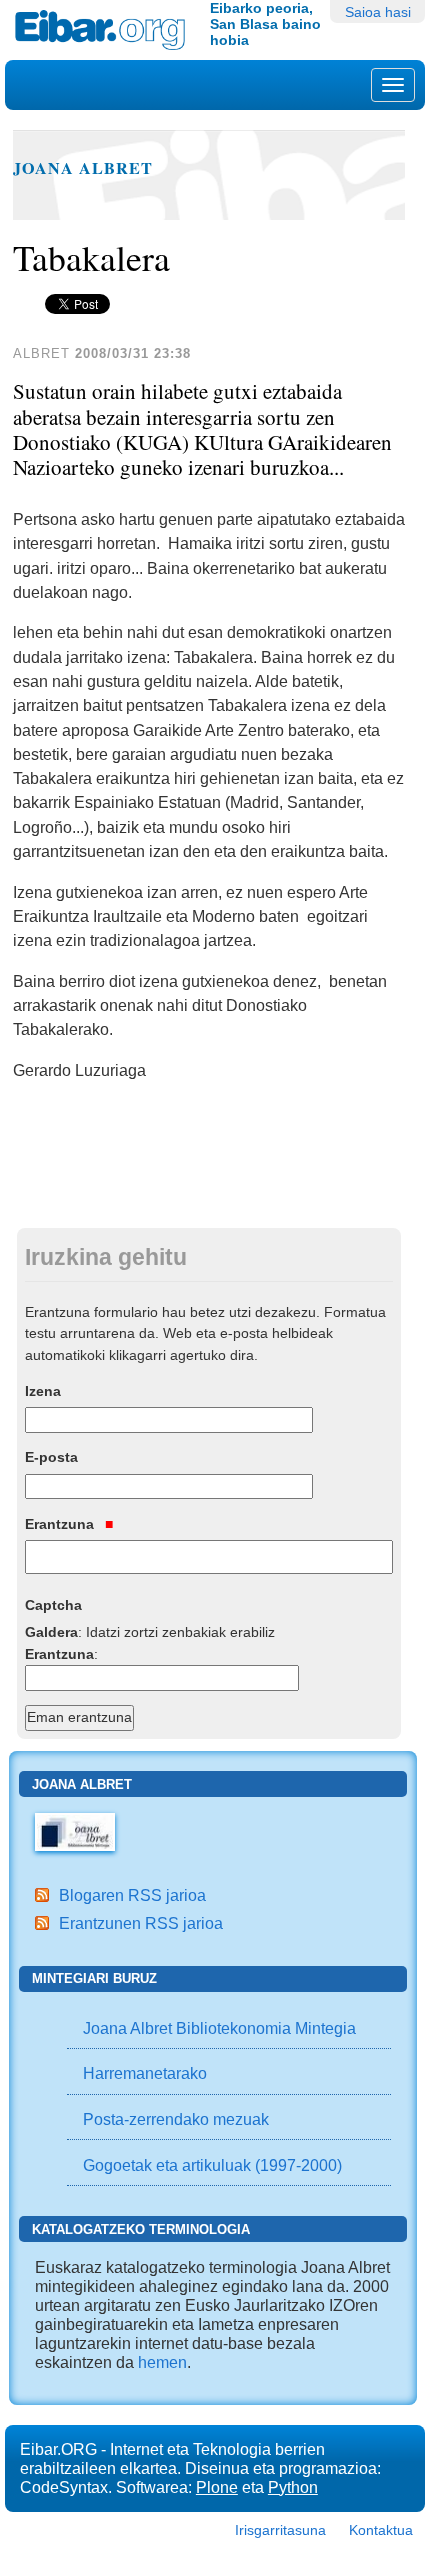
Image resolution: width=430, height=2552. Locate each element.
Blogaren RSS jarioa (132, 1895)
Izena (43, 1391)
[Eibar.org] (105, 30)
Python (293, 2487)
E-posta (51, 1457)
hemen (162, 2362)
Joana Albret (83, 168)
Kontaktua (381, 2530)
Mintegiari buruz (94, 1978)
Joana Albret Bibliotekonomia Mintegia (219, 2028)
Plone (217, 2487)
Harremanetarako (145, 2073)
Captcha (53, 1605)
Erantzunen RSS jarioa (141, 1923)
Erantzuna (61, 1524)
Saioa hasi (378, 12)
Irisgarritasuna (280, 2530)
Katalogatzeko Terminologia (141, 2229)
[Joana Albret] (75, 1830)
